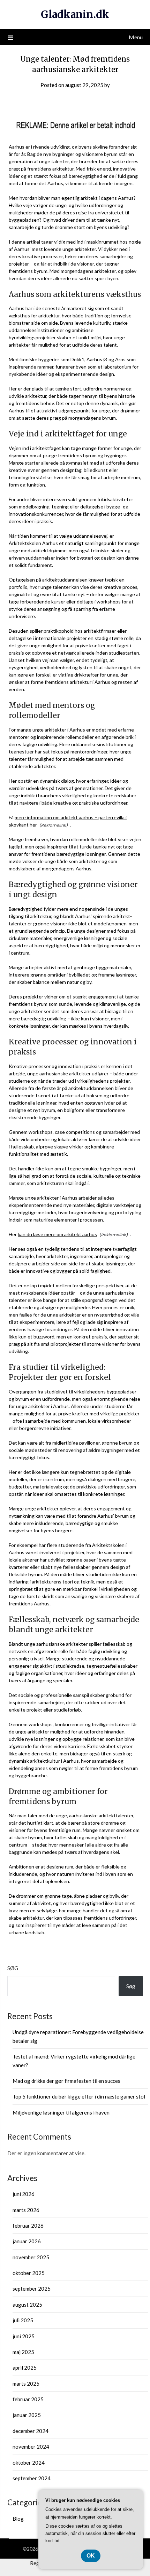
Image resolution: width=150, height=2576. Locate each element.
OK (91, 2556)
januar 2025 (27, 2415)
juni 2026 (24, 2194)
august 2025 (27, 2305)
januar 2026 (27, 2241)
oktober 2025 (29, 2273)
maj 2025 (23, 2352)
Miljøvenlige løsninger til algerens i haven (61, 2112)
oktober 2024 (29, 2463)
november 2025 (31, 2257)
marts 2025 (26, 2384)
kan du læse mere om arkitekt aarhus (57, 1234)
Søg (13, 1968)
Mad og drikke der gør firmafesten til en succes (66, 2081)
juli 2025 (23, 2320)
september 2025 (32, 2289)
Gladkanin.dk (75, 14)
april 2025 (25, 2368)
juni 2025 (24, 2336)
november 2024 (31, 2447)
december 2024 (31, 2431)
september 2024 (32, 2478)
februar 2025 (28, 2399)
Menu (136, 37)
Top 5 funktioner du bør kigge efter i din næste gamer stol (79, 2096)
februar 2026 (28, 2226)
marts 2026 (26, 2210)
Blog (18, 2519)
